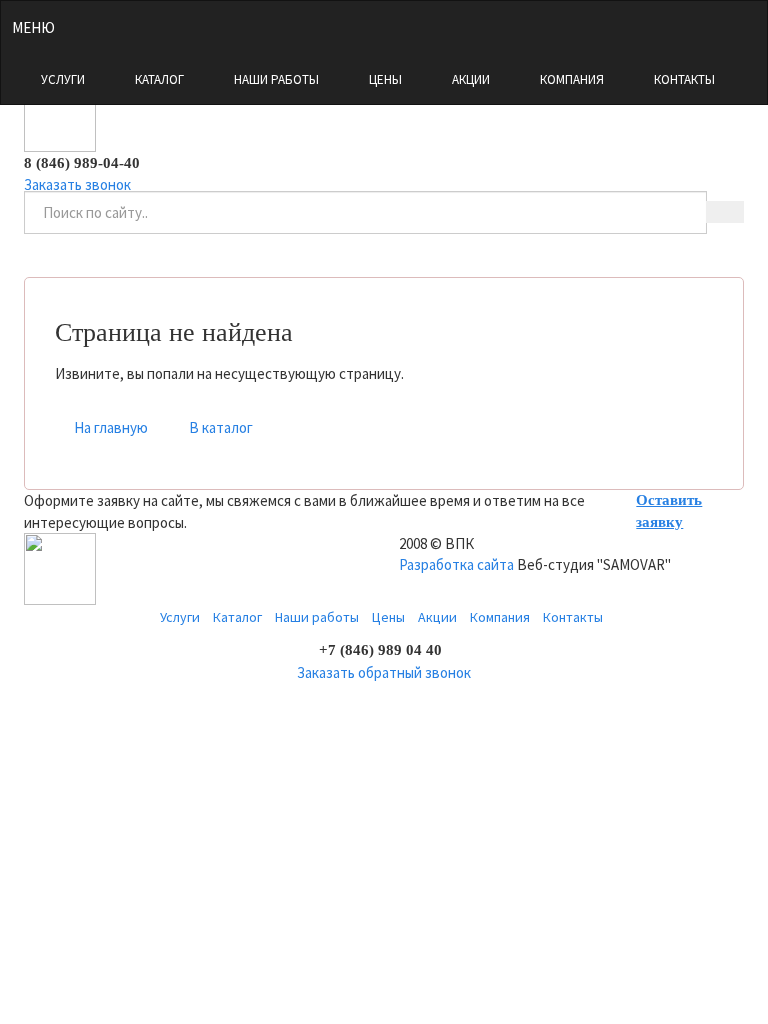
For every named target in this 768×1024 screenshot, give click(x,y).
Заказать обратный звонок (384, 672)
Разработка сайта (456, 564)
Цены (385, 79)
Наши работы (276, 79)
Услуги (63, 79)
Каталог (159, 79)
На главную (111, 427)
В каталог (221, 427)
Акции (471, 79)
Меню (33, 27)
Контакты (684, 79)
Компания (572, 79)
